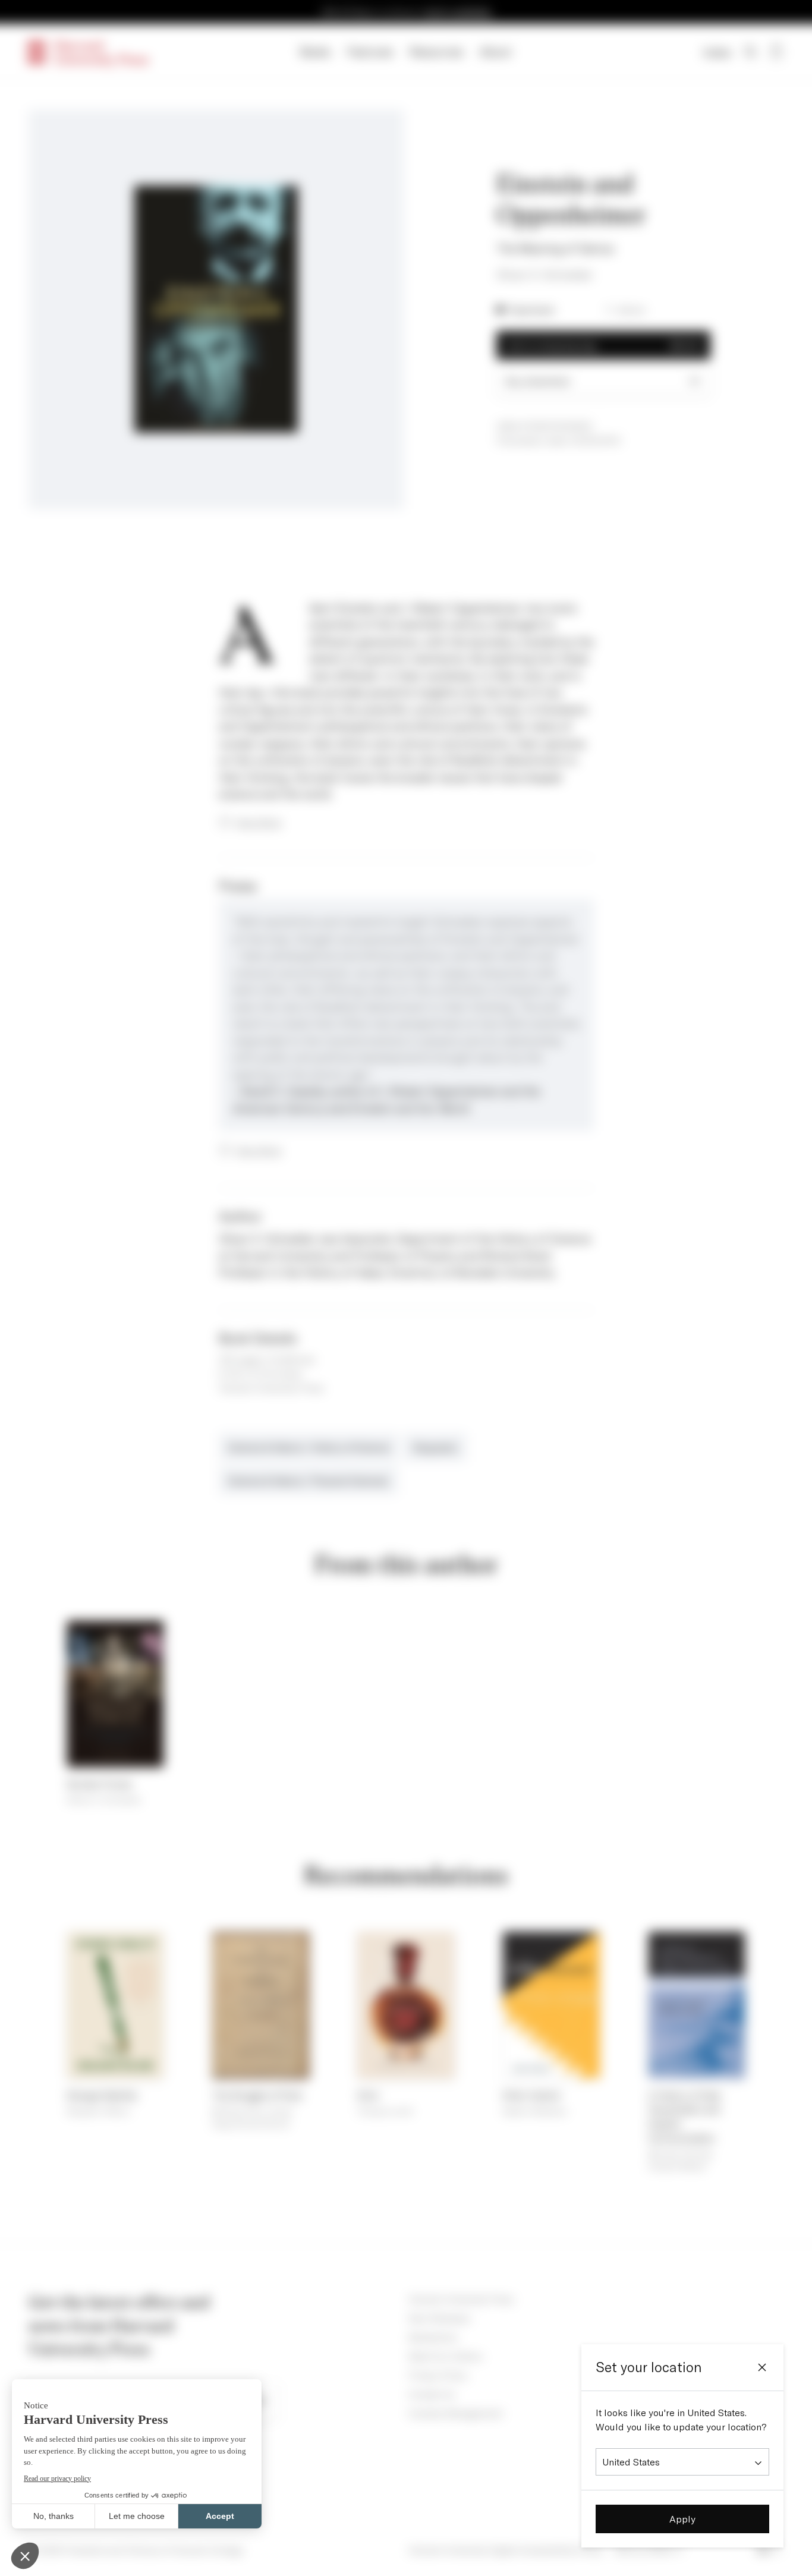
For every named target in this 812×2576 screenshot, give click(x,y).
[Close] (762, 2367)
